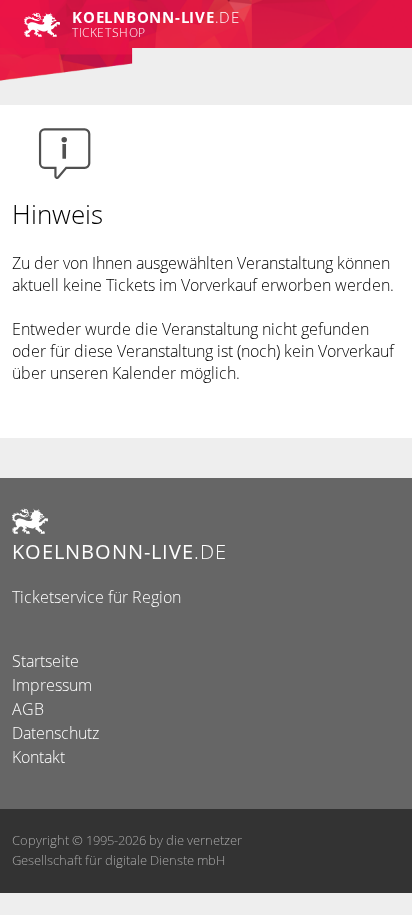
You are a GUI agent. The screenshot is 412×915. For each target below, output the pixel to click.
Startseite (45, 661)
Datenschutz (55, 733)
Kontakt (38, 757)
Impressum (52, 685)
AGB (28, 709)
